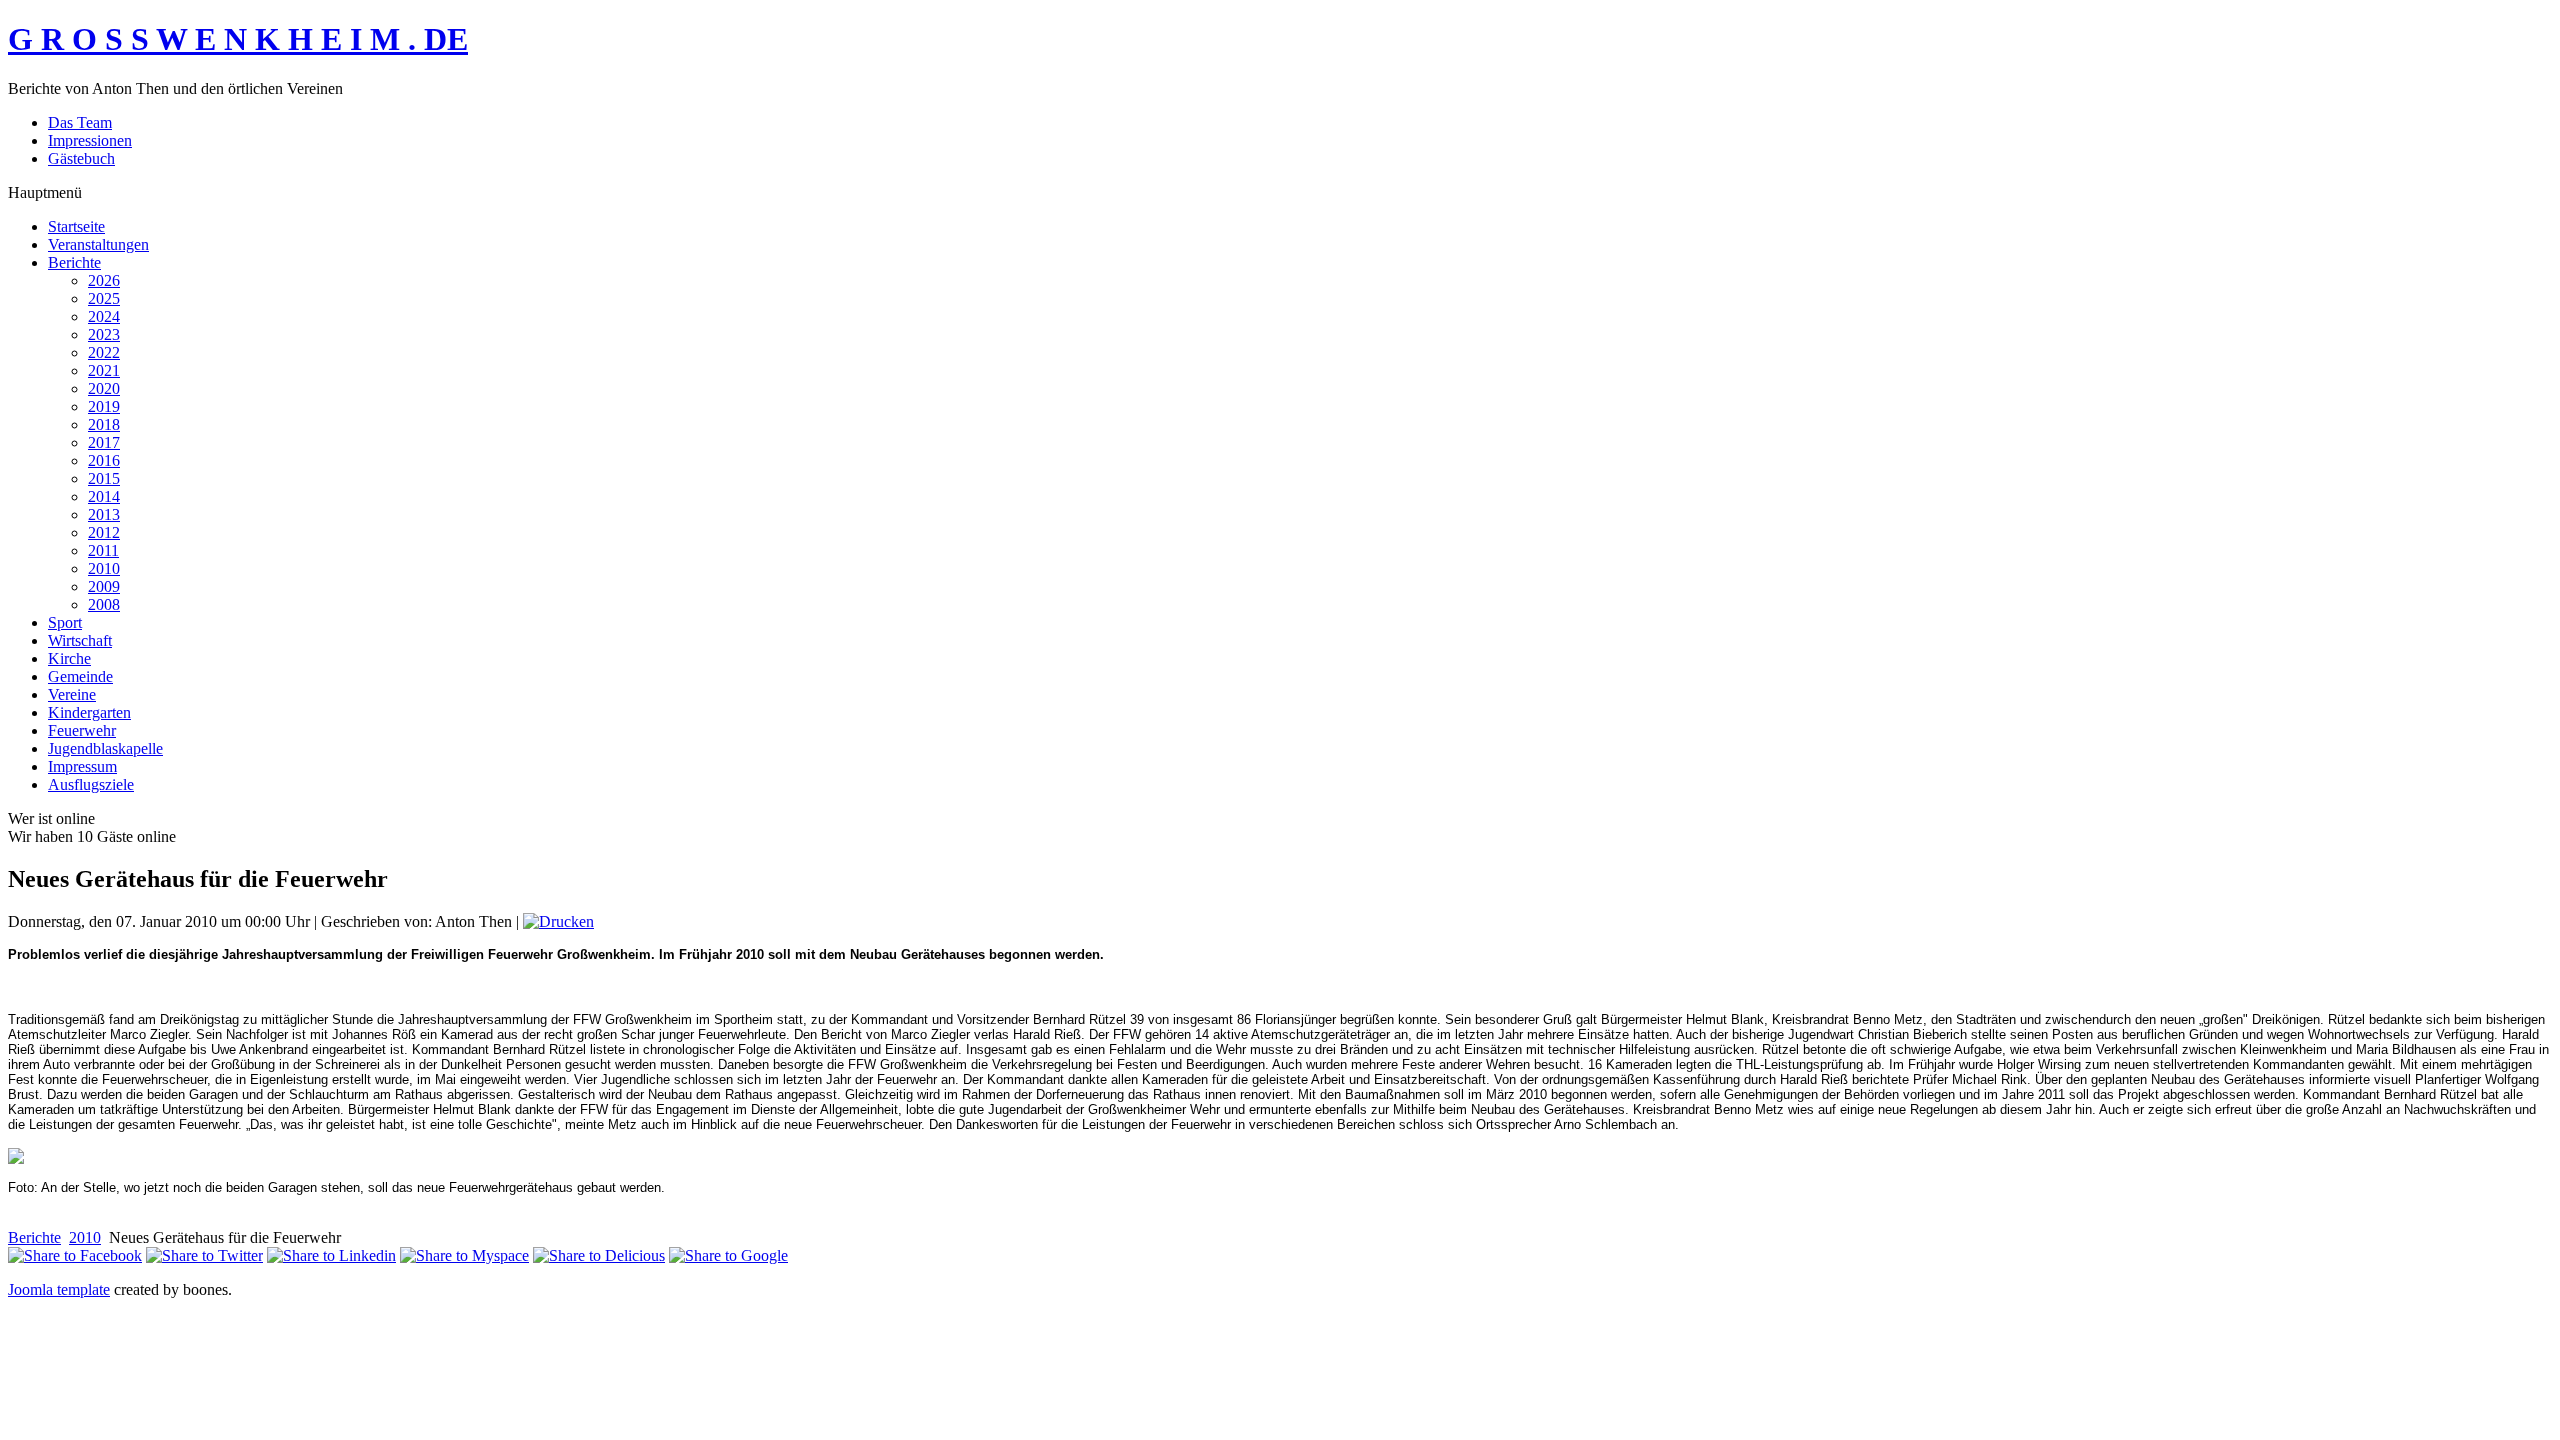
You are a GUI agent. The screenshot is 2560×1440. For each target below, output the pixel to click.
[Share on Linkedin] (331, 1255)
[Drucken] (558, 921)
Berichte (34, 1237)
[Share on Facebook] (75, 1255)
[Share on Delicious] (599, 1255)
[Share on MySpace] (464, 1255)
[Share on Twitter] (204, 1255)
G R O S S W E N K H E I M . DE (238, 39)
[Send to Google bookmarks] (728, 1255)
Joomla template (59, 1289)
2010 (85, 1237)
